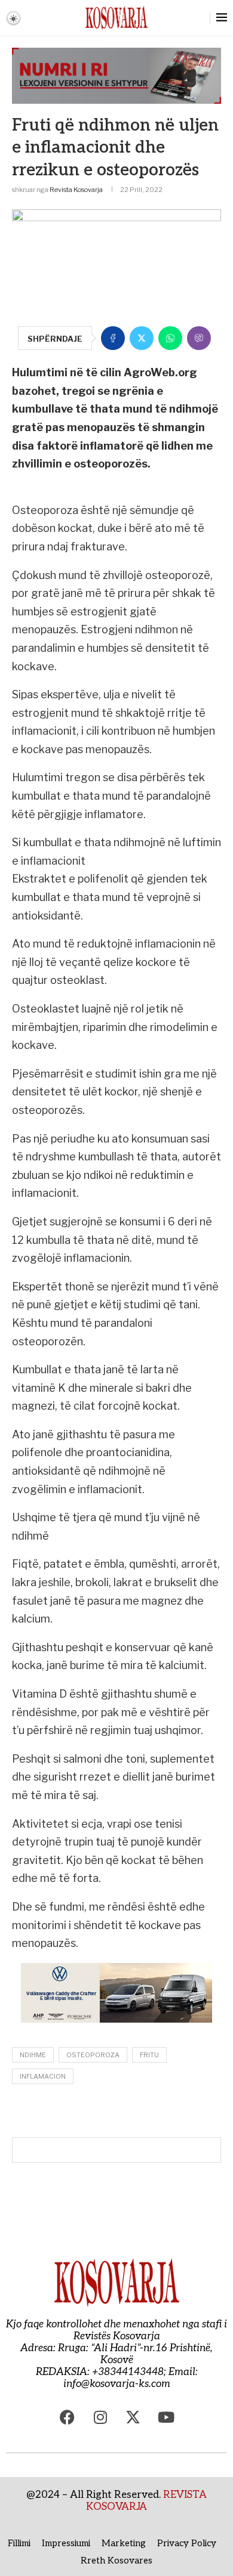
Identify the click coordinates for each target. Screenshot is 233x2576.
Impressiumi (66, 2543)
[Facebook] (68, 2417)
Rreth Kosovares (116, 2560)
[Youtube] (166, 2417)
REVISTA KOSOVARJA (146, 2501)
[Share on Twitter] (142, 338)
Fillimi (19, 2543)
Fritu (149, 2055)
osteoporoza (93, 2055)
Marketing (124, 2543)
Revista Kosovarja (76, 190)
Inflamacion (43, 2076)
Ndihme (33, 2055)
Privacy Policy (187, 2543)
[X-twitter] (133, 2417)
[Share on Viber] (199, 338)
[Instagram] (100, 2417)
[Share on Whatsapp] (170, 338)
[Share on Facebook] (113, 338)
